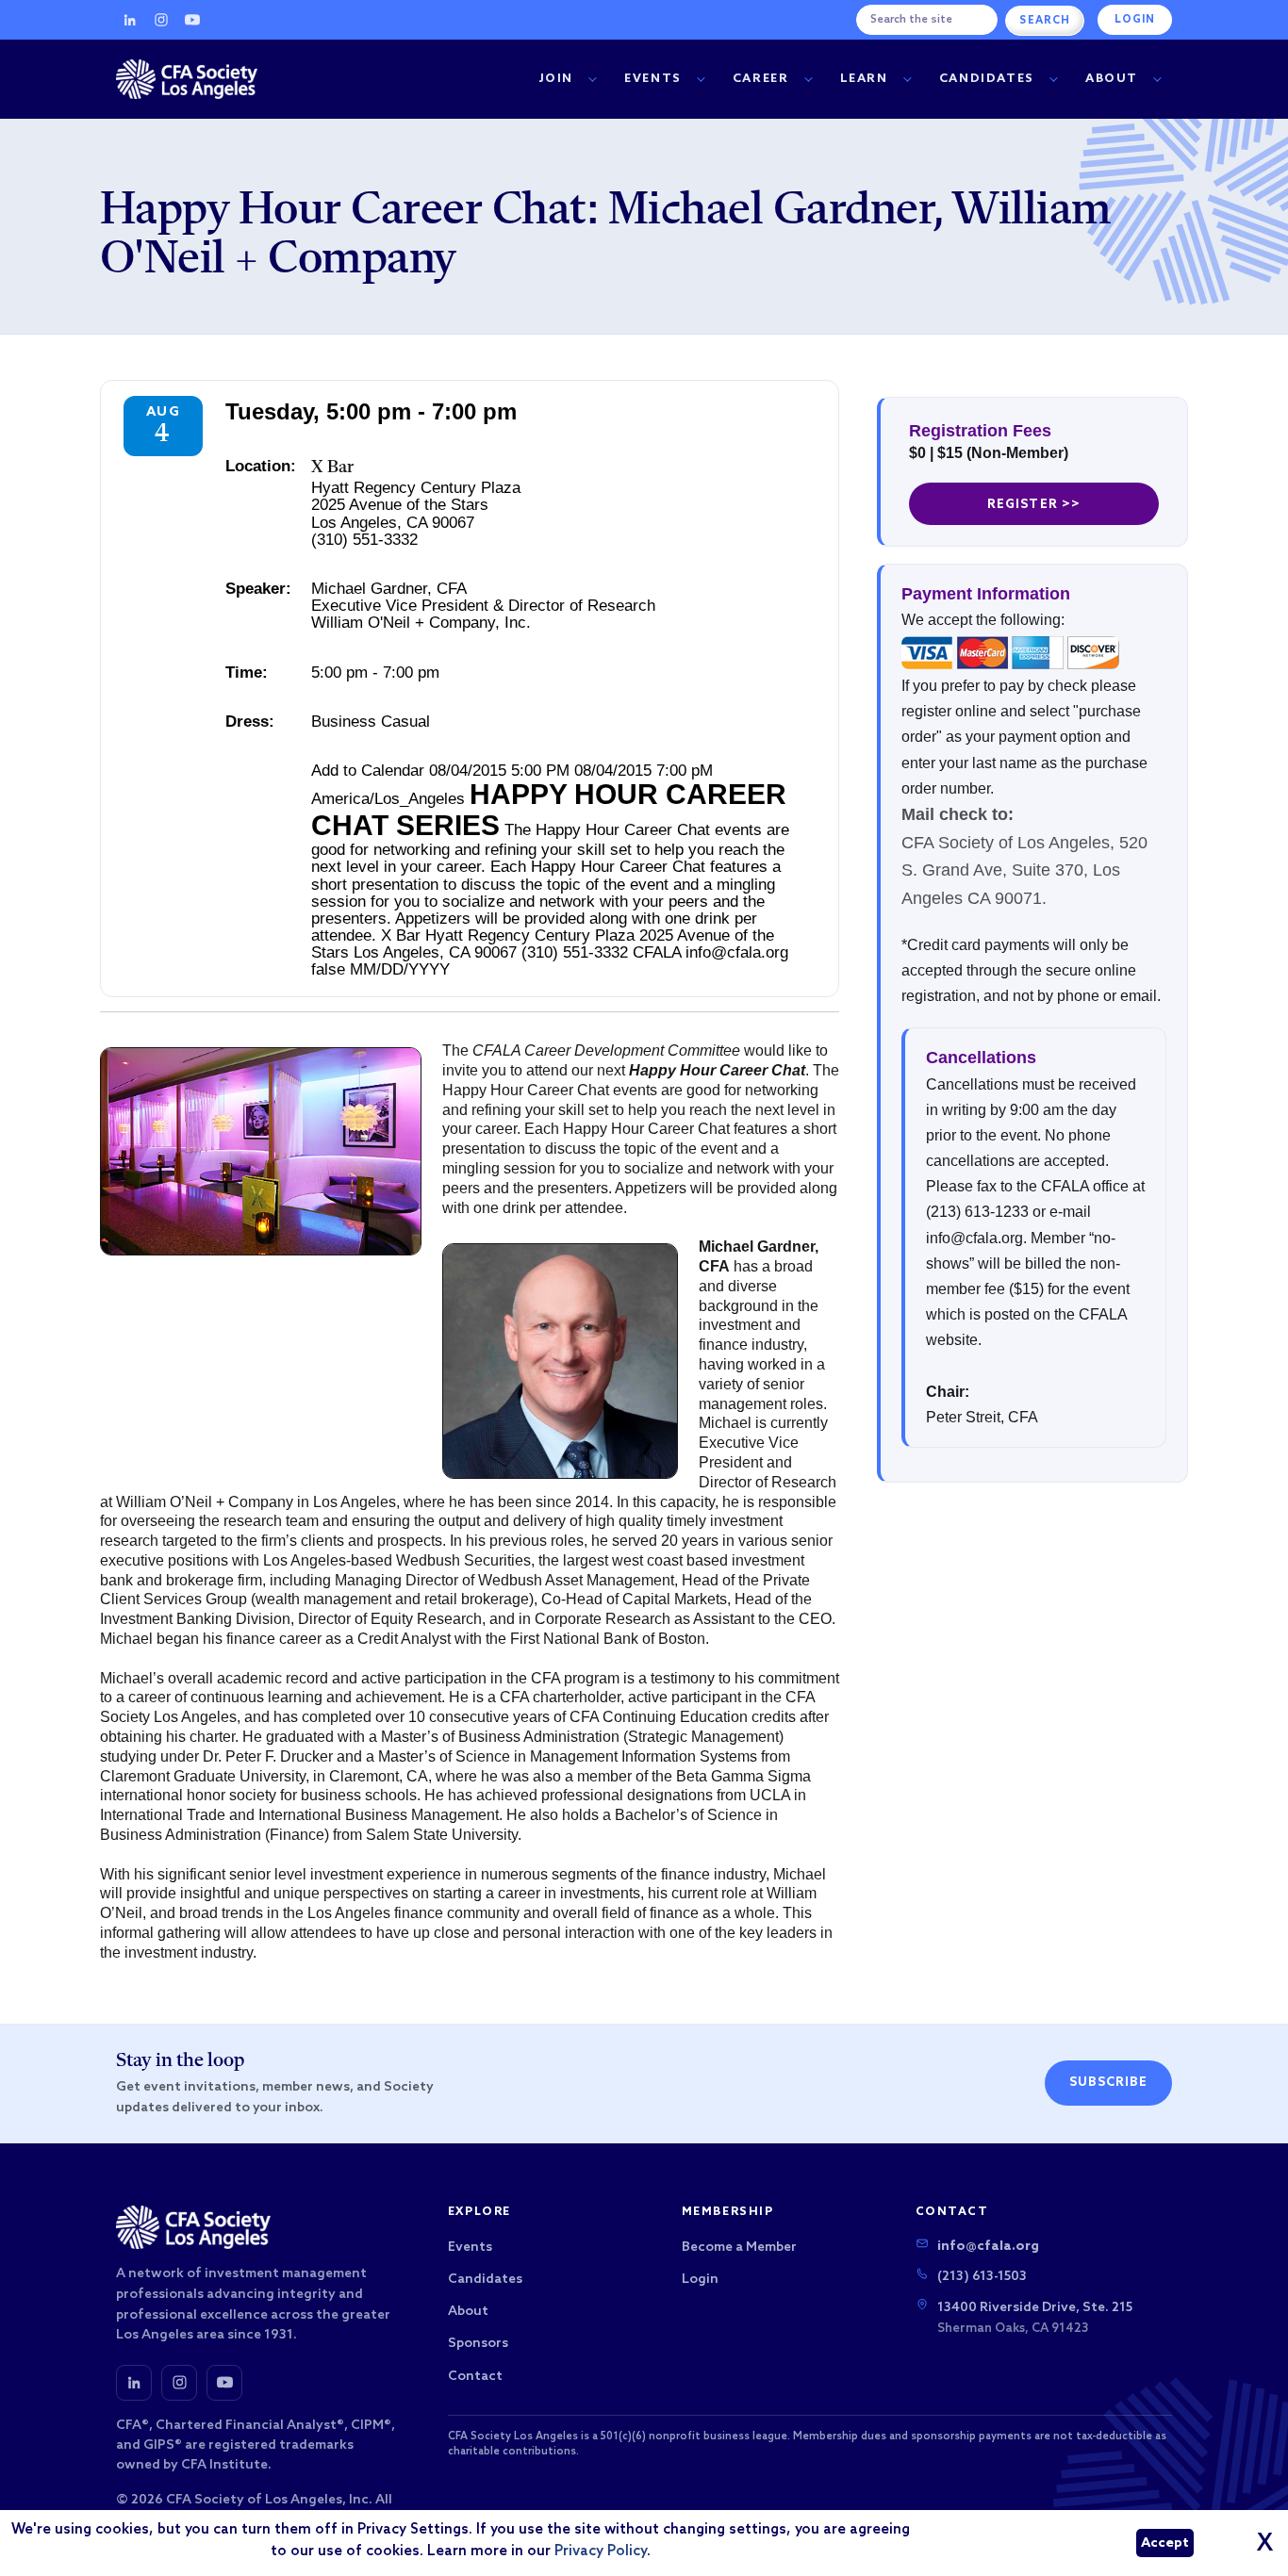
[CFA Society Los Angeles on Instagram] (179, 2383)
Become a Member (739, 2248)
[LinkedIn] (130, 20)
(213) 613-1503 (982, 2277)
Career (761, 79)
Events (653, 79)
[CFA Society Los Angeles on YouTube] (224, 2383)
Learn (864, 79)
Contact (475, 2377)
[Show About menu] (1157, 80)
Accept (1165, 2543)
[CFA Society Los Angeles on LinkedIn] (134, 2383)
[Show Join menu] (592, 80)
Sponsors (478, 2344)
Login (1135, 20)
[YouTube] (192, 20)
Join (556, 79)
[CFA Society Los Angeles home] (187, 79)
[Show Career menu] (808, 80)
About (1112, 79)
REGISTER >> (1033, 505)
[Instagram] (161, 20)
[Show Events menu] (701, 80)
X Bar (332, 468)
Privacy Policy (601, 2551)
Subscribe (1108, 2083)
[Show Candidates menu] (1053, 80)
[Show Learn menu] (907, 80)
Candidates (987, 79)
